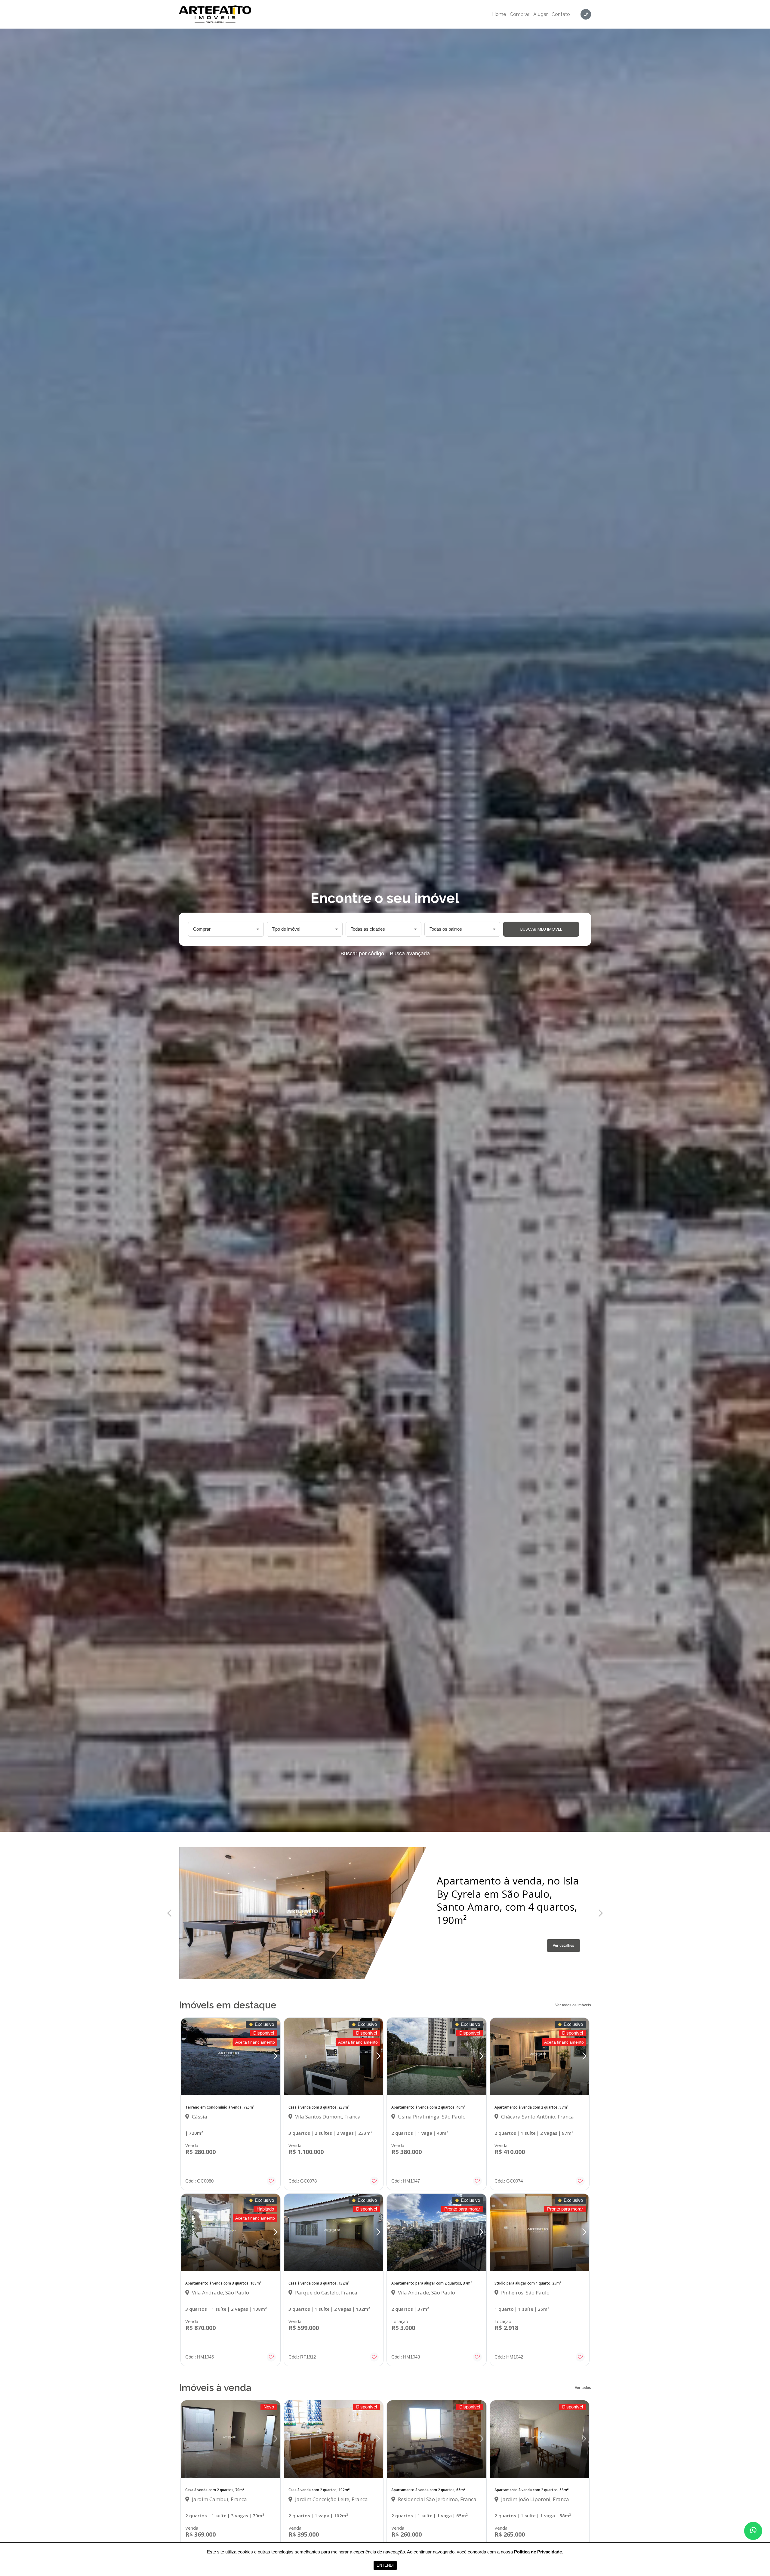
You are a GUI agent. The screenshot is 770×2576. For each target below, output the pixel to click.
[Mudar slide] (275, 2057)
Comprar (520, 14)
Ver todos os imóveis (573, 2005)
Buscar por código (362, 954)
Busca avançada (410, 954)
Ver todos (583, 2388)
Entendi (385, 2565)
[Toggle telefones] (586, 14)
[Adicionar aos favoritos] (271, 2181)
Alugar (541, 14)
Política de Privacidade (538, 2552)
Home (499, 14)
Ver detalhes (564, 1939)
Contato (561, 14)
